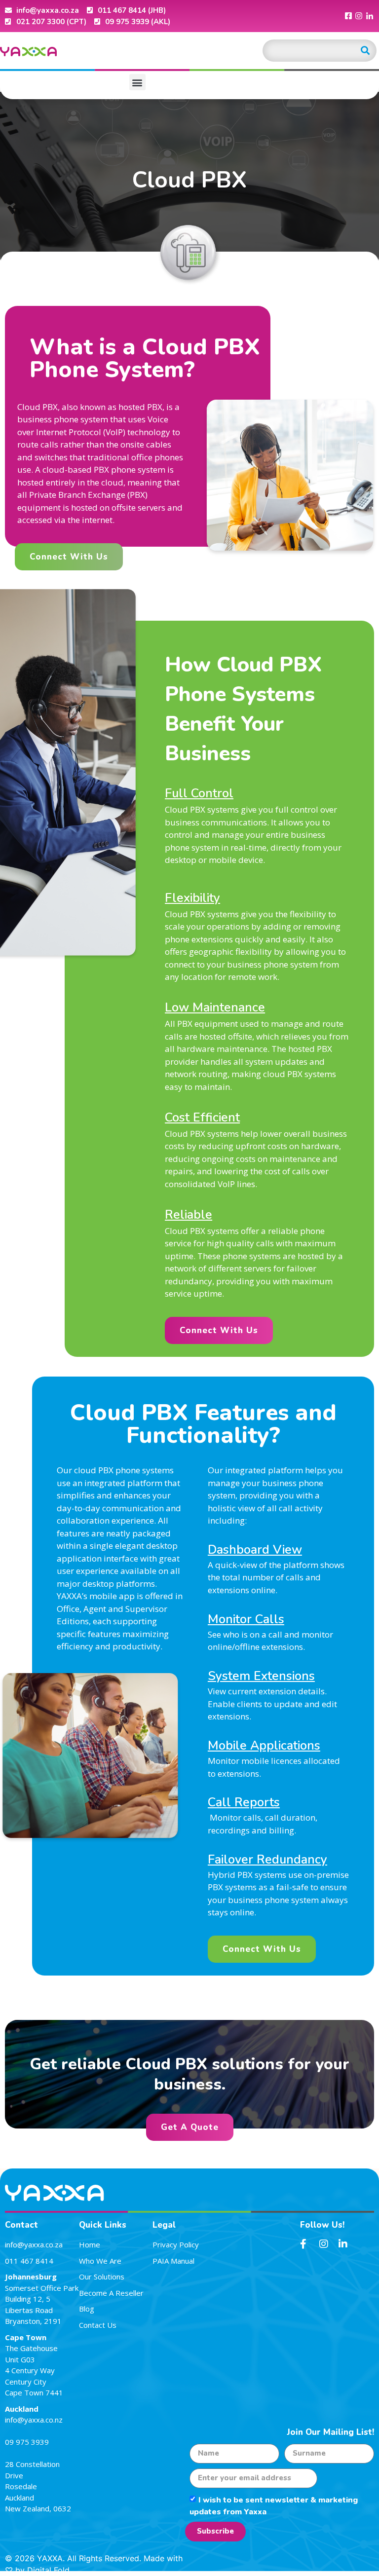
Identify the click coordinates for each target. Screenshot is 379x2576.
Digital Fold (48, 2570)
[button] (137, 82)
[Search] (365, 51)
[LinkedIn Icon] (370, 16)
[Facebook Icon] (348, 16)
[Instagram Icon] (359, 16)
